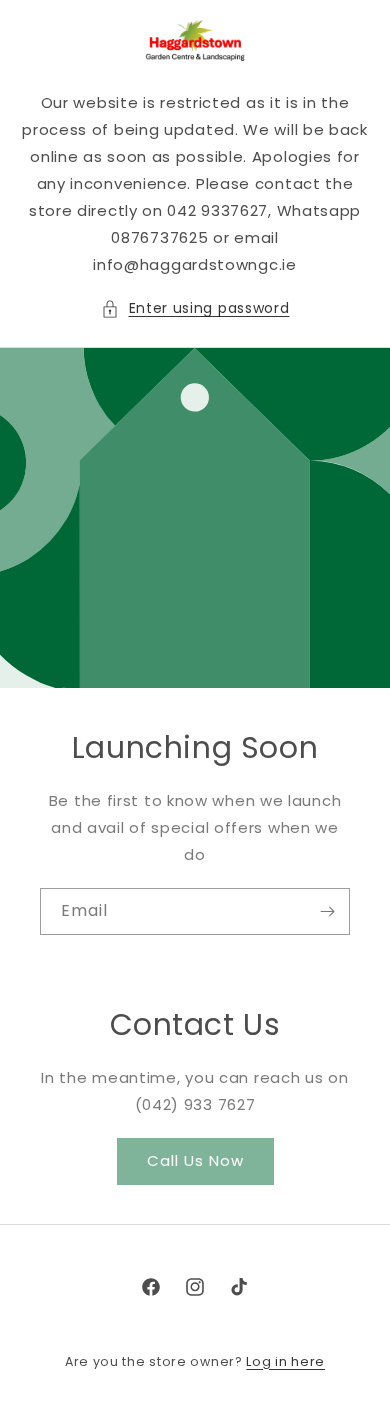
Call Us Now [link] (195, 1160)
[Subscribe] (327, 911)
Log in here (285, 1361)
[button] (195, 308)
